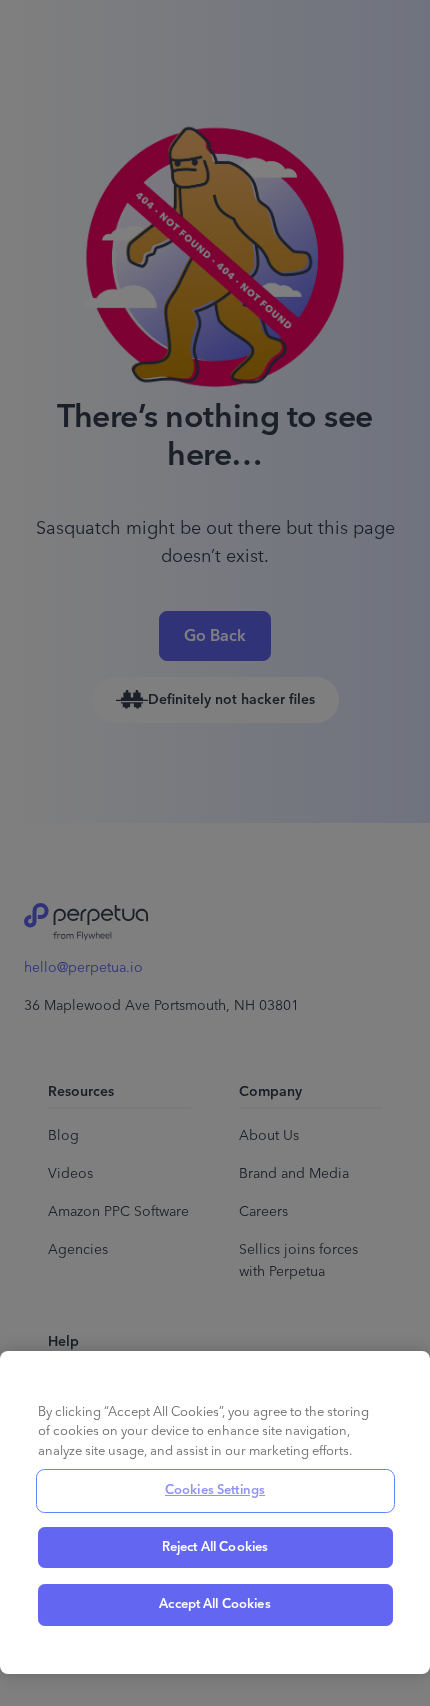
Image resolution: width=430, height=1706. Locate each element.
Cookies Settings (215, 1490)
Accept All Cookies (214, 1604)
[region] (215, 1512)
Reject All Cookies (215, 1547)
